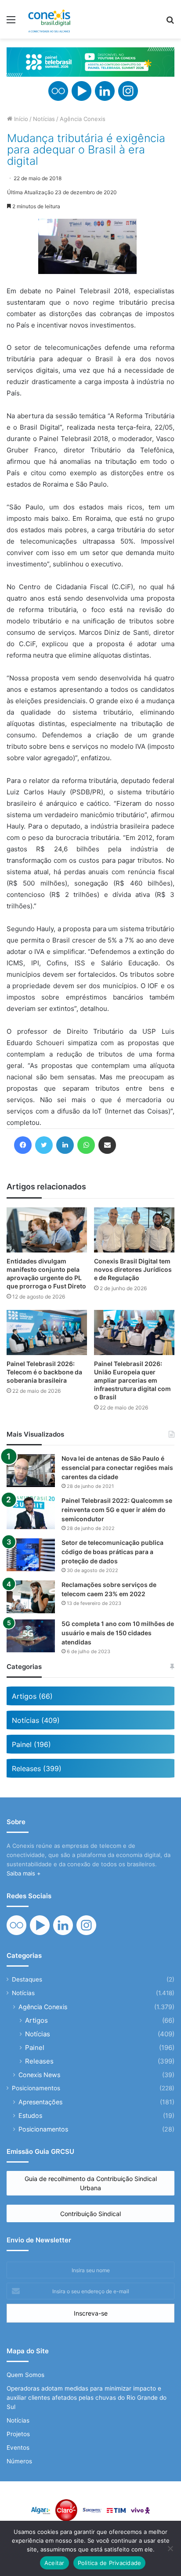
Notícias (44, 119)
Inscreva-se (91, 2313)
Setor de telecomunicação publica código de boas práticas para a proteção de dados (112, 1552)
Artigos (36, 2020)
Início (20, 119)
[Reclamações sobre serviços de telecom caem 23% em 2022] (31, 1597)
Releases (39, 2061)
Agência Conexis (83, 119)
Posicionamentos (36, 2088)
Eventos (18, 2448)
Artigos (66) (32, 1696)
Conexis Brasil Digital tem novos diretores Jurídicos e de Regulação (133, 1269)
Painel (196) (31, 1744)
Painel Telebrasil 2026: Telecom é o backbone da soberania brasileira (44, 1372)
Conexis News (39, 2075)
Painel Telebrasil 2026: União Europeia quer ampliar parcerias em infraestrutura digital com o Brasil (132, 1380)
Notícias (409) (36, 1720)
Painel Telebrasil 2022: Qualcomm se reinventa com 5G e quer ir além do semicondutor (117, 1510)
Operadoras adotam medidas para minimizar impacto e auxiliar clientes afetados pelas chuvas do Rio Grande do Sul (87, 2398)
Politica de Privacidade (110, 2563)
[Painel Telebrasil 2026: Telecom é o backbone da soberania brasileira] (47, 1332)
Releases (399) (37, 1768)
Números (19, 2461)
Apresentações (40, 2102)
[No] (170, 2548)
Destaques (27, 1979)
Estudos (30, 2115)
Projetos (18, 2434)
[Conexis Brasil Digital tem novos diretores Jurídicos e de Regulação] (134, 1230)
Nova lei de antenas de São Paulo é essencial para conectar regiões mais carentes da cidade (117, 1468)
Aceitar (54, 2563)
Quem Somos (25, 2375)
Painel (35, 2048)
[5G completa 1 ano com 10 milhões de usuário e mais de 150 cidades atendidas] (31, 1636)
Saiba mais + (24, 1873)
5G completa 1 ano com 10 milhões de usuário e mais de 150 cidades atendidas (118, 1633)
